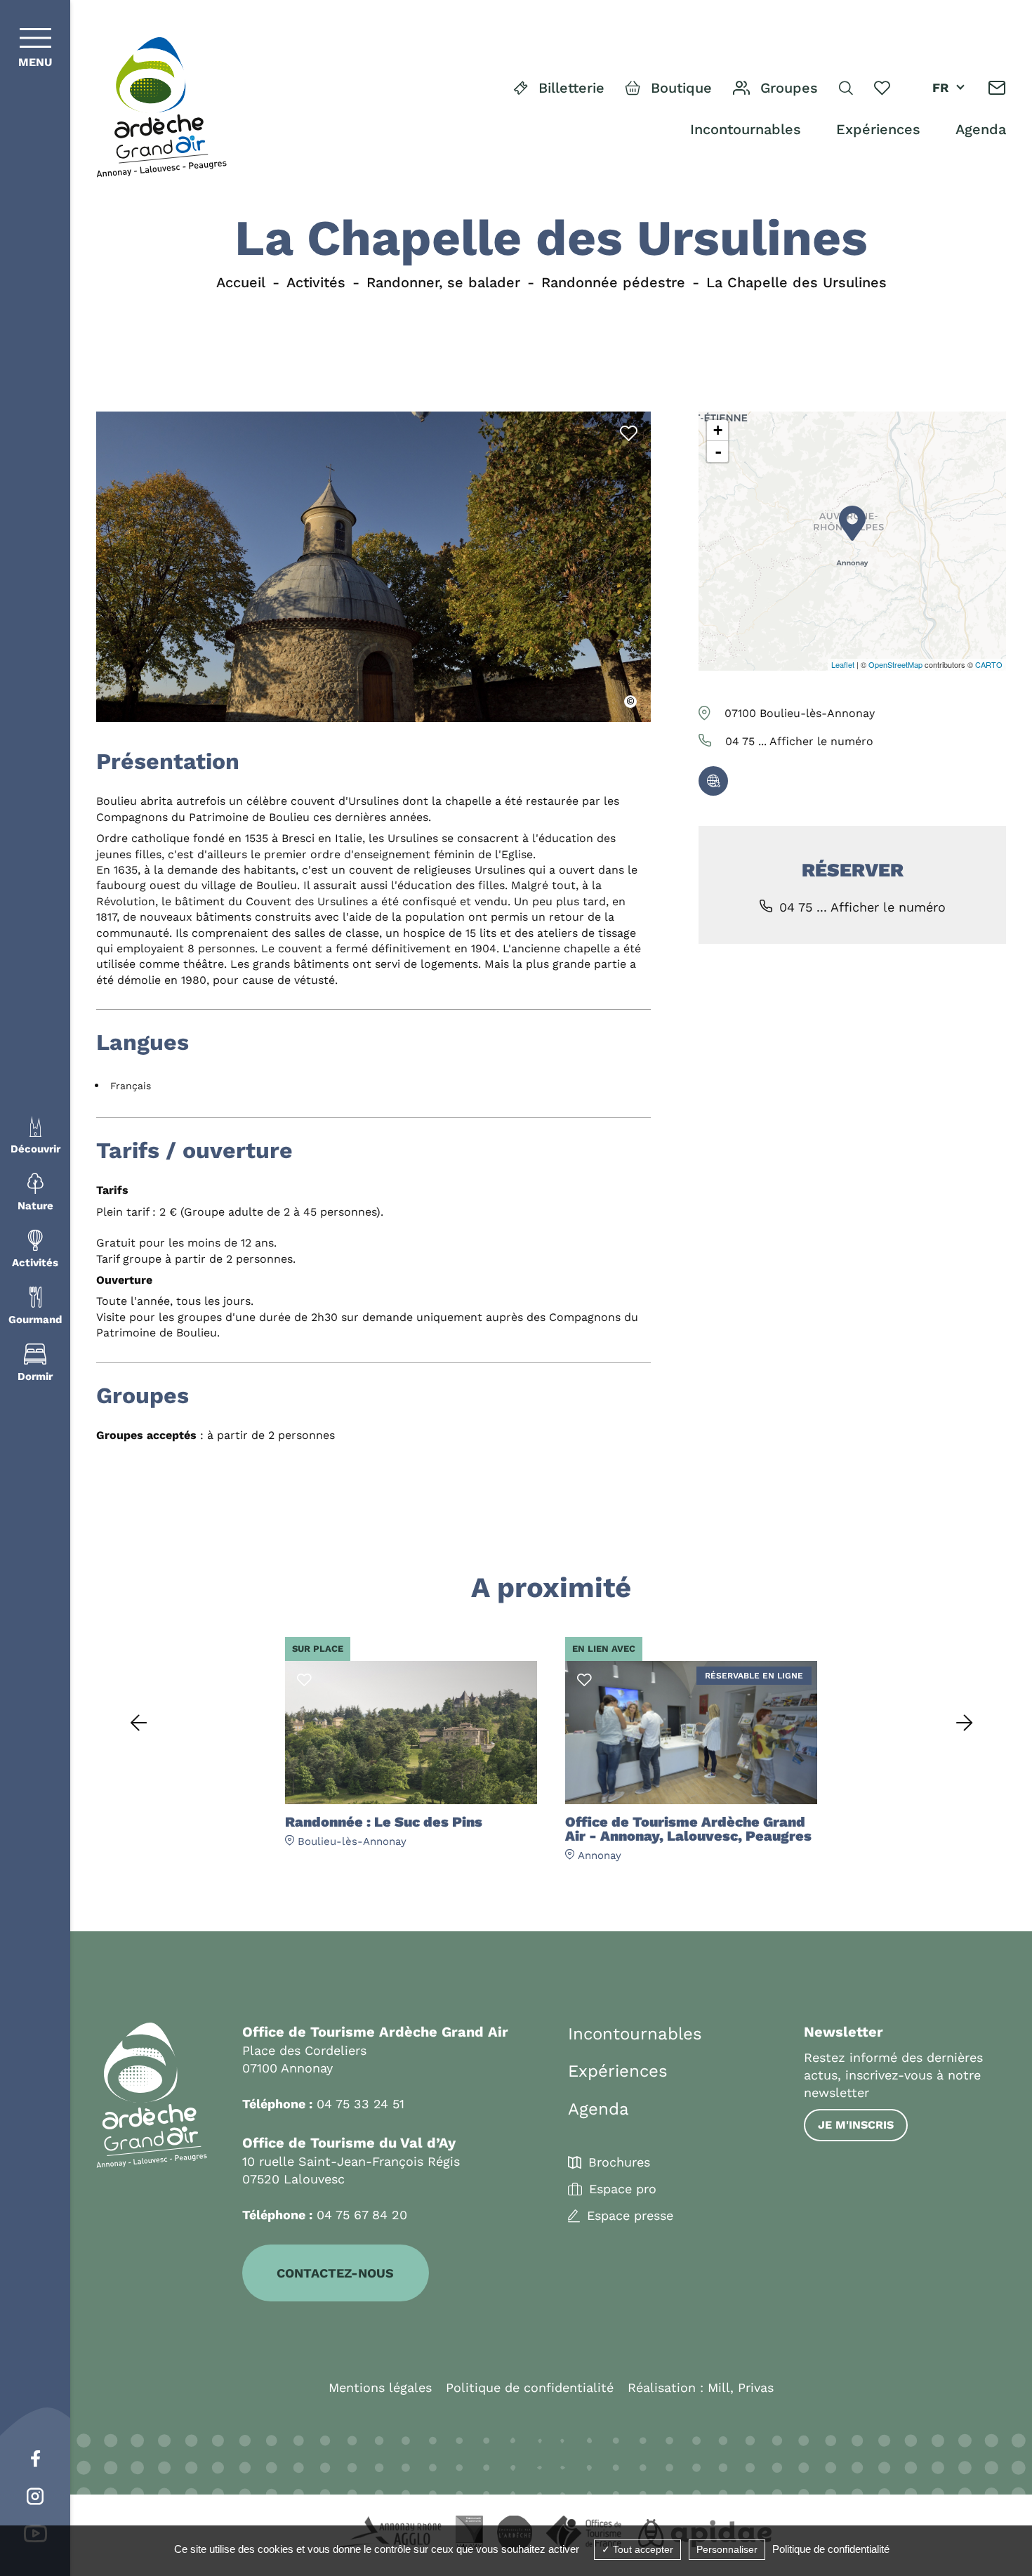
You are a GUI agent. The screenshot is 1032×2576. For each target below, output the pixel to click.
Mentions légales (380, 2387)
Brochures (619, 2162)
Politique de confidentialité (530, 2387)
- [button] (718, 452)
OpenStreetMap (895, 664)
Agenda (981, 129)
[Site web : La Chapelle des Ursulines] (713, 781)
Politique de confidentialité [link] (831, 2549)
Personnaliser (727, 2549)
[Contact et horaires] (997, 88)
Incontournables (746, 129)
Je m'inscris (856, 2125)
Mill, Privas (741, 2387)
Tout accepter (642, 2549)
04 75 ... (799, 741)
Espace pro (623, 2189)
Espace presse (630, 2216)
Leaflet (843, 664)
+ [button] (718, 430)
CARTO (989, 664)
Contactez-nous (335, 2273)
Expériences (878, 129)
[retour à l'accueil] (161, 108)
